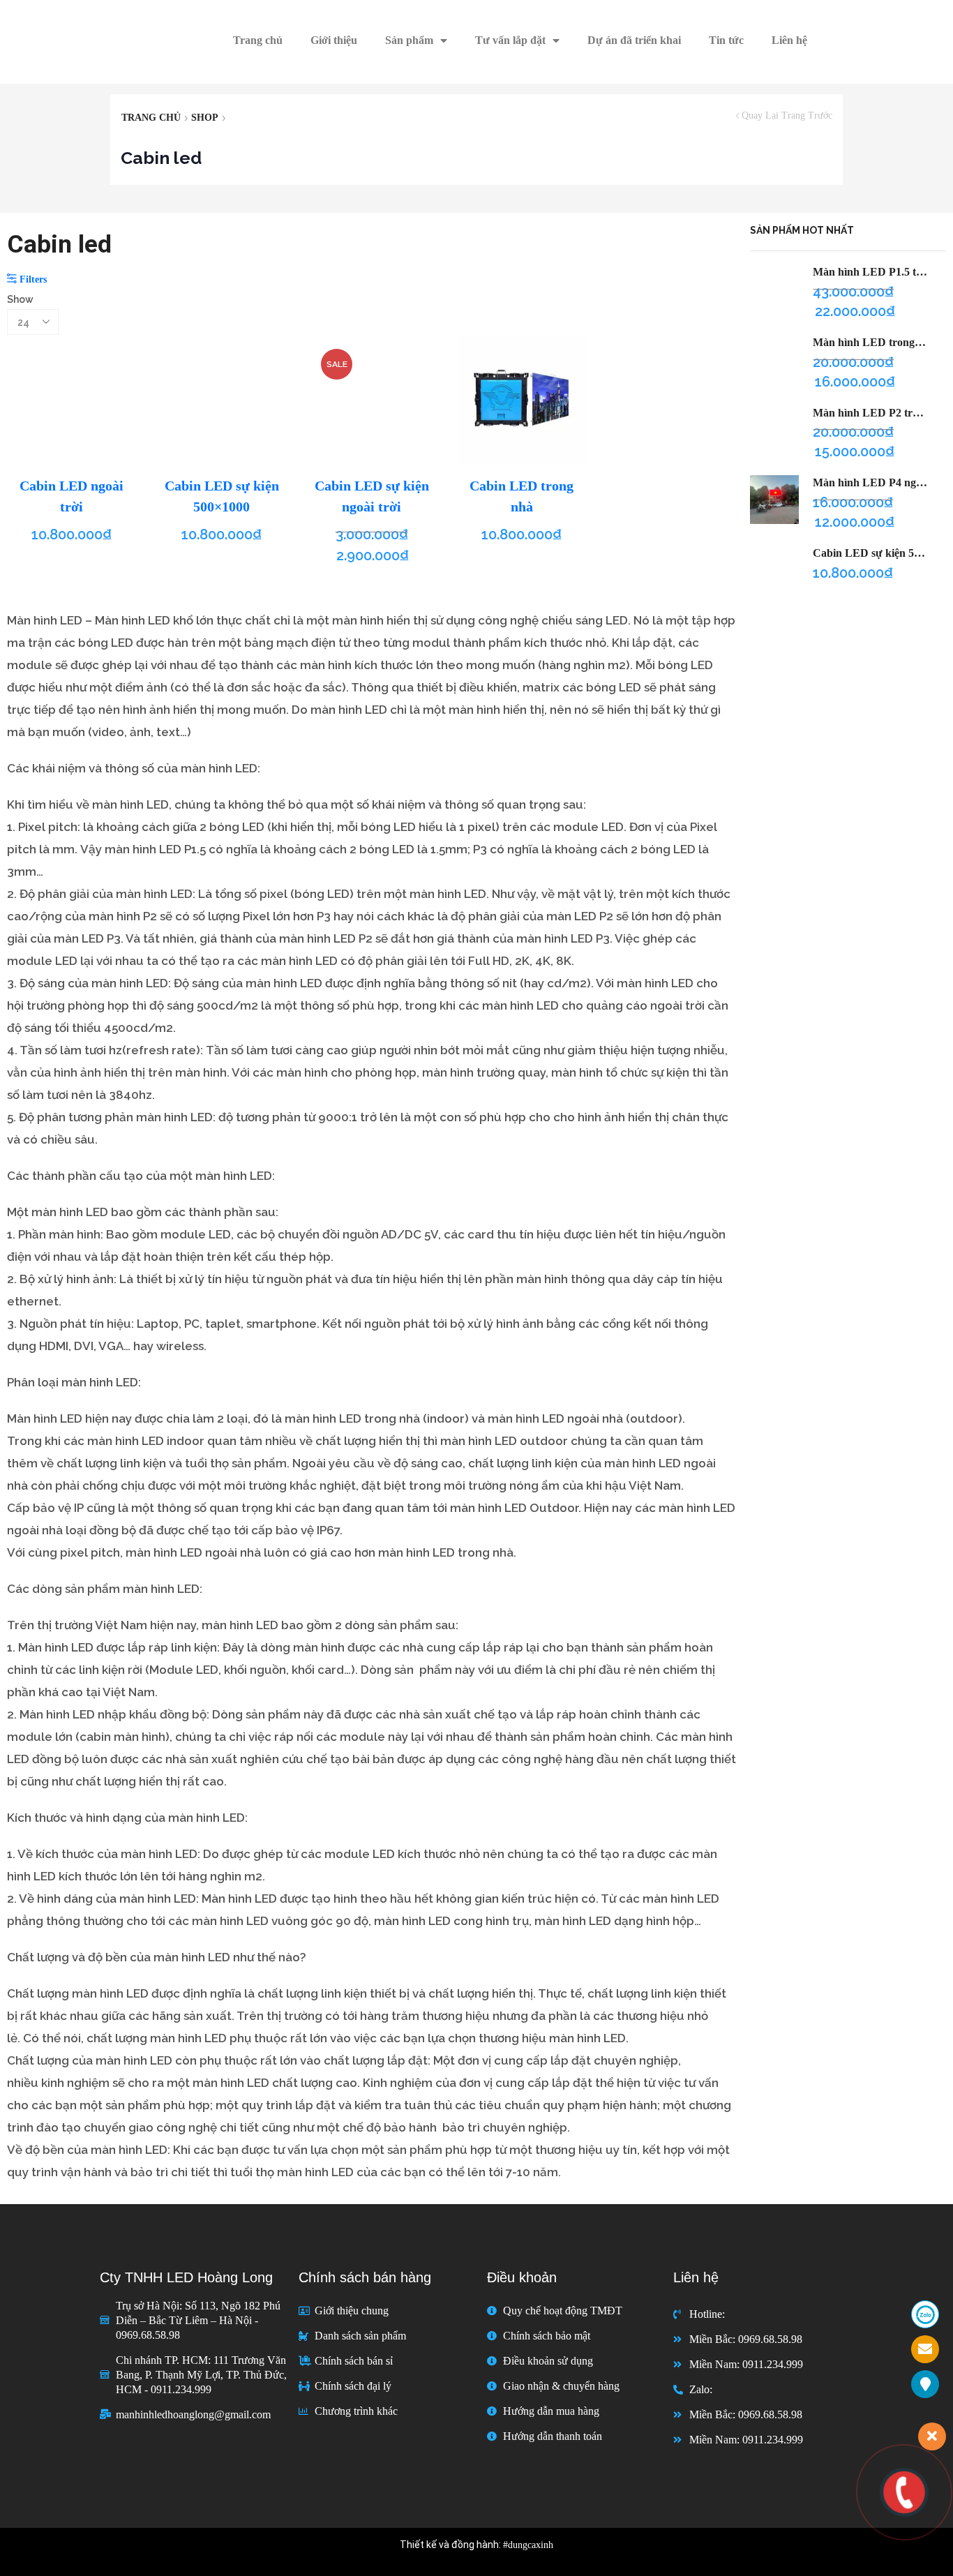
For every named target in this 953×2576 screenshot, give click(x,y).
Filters (32, 279)
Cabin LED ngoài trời (72, 496)
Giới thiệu (334, 40)
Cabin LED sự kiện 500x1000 (871, 553)
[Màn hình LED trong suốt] (774, 359)
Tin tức (726, 40)
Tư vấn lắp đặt (510, 40)
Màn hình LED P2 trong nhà (871, 413)
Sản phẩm (409, 40)
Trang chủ (258, 40)
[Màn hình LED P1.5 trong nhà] (774, 289)
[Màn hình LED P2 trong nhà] (774, 430)
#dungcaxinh (528, 2545)
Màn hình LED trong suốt (871, 342)
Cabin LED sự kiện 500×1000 (222, 496)
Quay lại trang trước (787, 116)
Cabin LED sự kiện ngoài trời (372, 496)
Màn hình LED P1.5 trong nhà (871, 272)
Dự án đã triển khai (634, 40)
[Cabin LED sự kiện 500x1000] (774, 570)
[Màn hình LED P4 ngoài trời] (774, 500)
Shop (205, 118)
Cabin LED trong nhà (521, 496)
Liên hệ (789, 40)
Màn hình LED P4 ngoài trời (871, 482)
